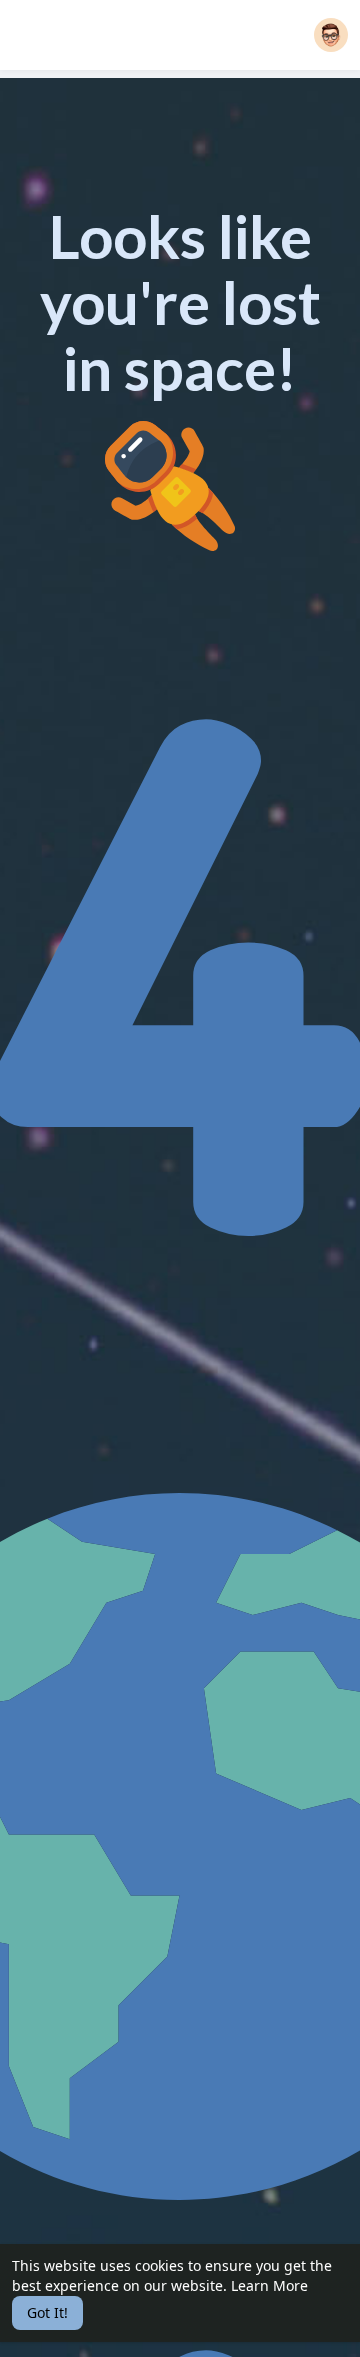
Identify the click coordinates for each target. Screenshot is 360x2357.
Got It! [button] (47, 2312)
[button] (331, 35)
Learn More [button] (269, 2285)
